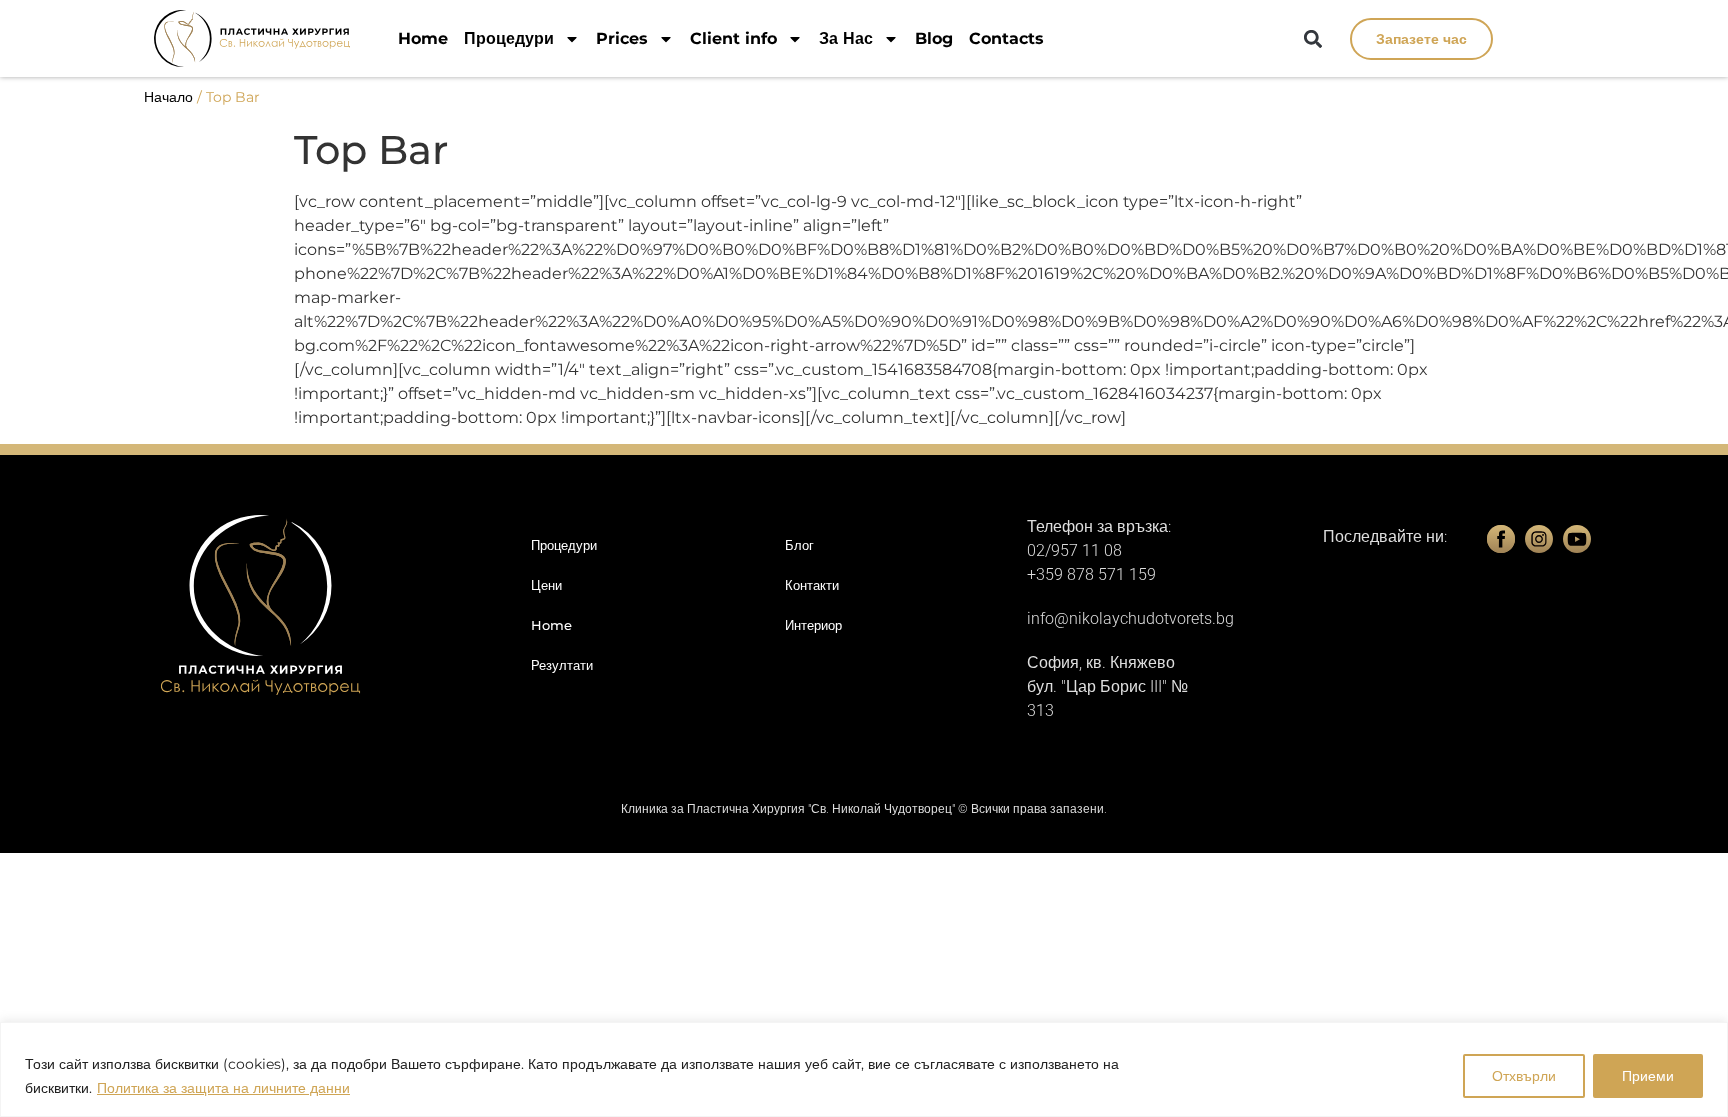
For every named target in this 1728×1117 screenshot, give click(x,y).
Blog (934, 38)
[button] (1313, 39)
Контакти (812, 585)
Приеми (1648, 1076)
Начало (168, 97)
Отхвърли (1524, 1076)
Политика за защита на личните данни (223, 1088)
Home (423, 38)
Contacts (1006, 38)
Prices (622, 38)
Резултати (562, 665)
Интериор (813, 625)
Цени (546, 585)
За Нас (846, 38)
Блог (799, 545)
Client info (733, 38)
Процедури (509, 38)
